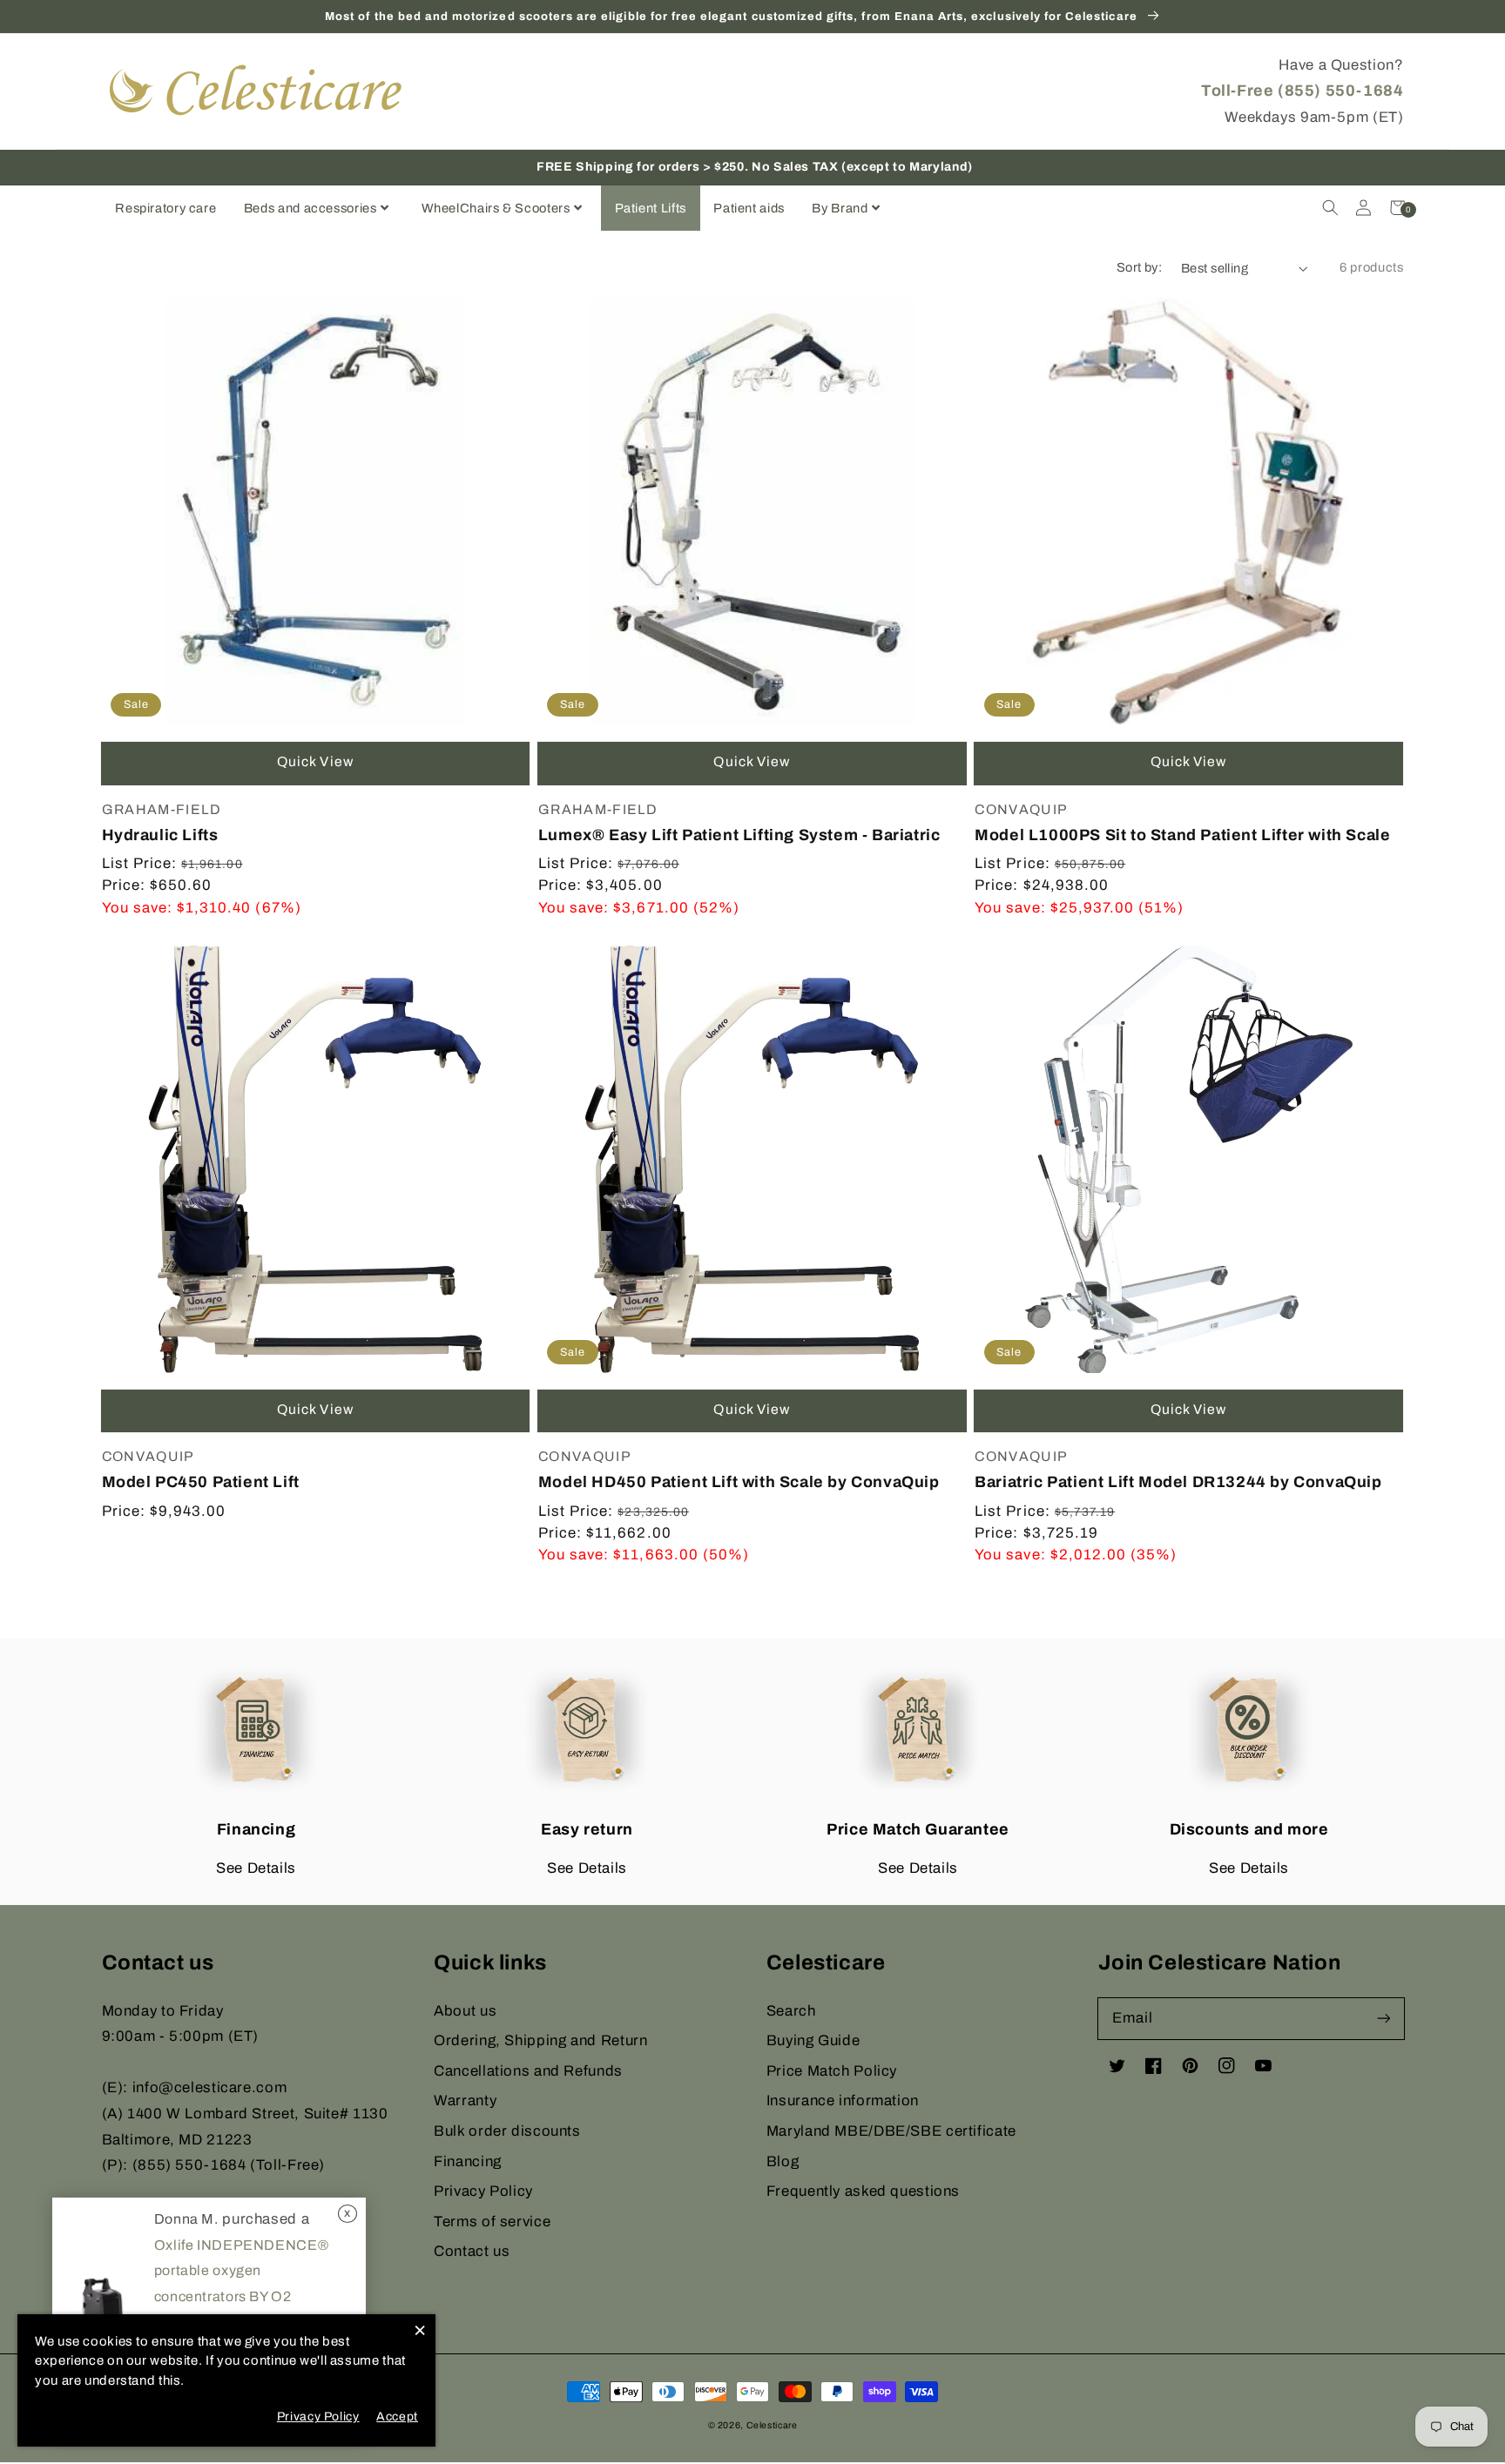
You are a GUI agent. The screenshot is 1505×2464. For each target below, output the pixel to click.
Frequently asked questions (863, 2191)
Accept (397, 2417)
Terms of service (492, 2222)
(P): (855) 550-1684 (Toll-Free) (214, 2165)
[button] (1330, 208)
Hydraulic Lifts (160, 835)
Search (791, 2011)
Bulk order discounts (507, 2131)
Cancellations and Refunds (528, 2071)
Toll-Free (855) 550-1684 (1302, 91)
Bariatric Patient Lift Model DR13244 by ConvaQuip (1178, 1482)
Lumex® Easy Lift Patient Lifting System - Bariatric (739, 835)
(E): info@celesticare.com (195, 2087)
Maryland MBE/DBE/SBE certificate (891, 2131)
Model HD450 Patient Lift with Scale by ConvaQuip (739, 1482)
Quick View (315, 761)
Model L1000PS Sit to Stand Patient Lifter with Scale (1182, 835)
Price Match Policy (832, 2071)
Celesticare (772, 2425)
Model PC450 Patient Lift (201, 1482)
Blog (783, 2161)
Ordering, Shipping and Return (540, 2040)
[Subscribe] (1383, 2018)
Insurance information (843, 2100)
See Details (256, 1868)
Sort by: (1139, 267)
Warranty (465, 2100)
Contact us (472, 2251)
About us (465, 2011)
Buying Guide (813, 2040)
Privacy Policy (483, 2191)
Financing (468, 2161)
